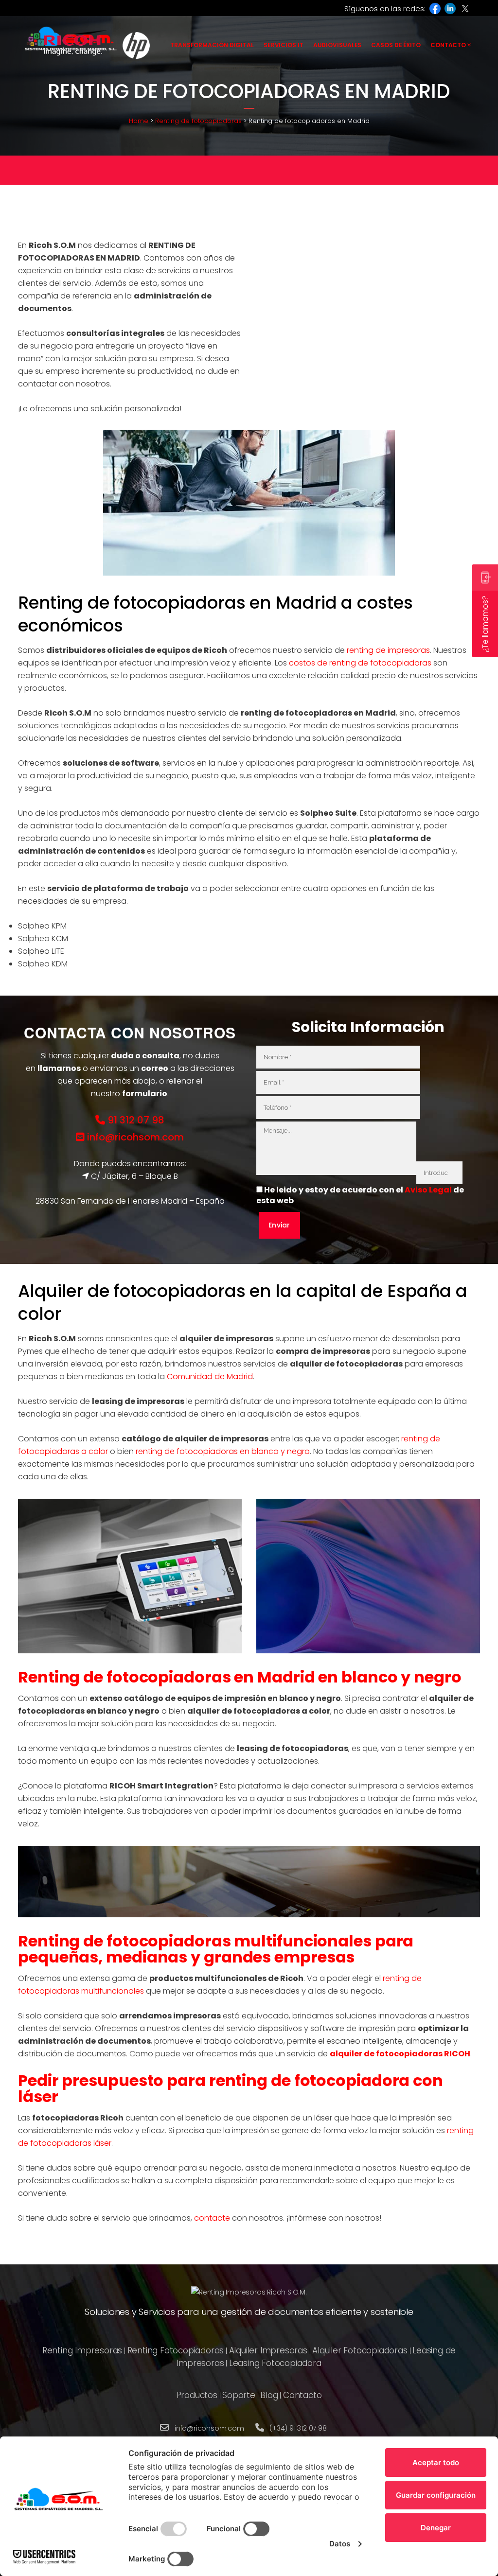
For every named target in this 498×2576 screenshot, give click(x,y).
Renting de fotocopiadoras (198, 121)
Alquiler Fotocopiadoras (360, 2350)
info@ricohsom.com (134, 1137)
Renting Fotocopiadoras (176, 2350)
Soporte (239, 2395)
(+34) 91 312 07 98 (298, 2428)
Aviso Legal (428, 1190)
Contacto (302, 2395)
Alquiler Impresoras (268, 2350)
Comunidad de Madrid (210, 1376)
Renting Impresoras (82, 2350)
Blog (269, 2395)
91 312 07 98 (135, 1120)
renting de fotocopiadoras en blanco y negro (223, 1451)
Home (139, 121)
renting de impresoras (388, 650)
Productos (197, 2395)
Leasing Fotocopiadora (275, 2363)
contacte (212, 2218)
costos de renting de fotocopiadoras (360, 663)
